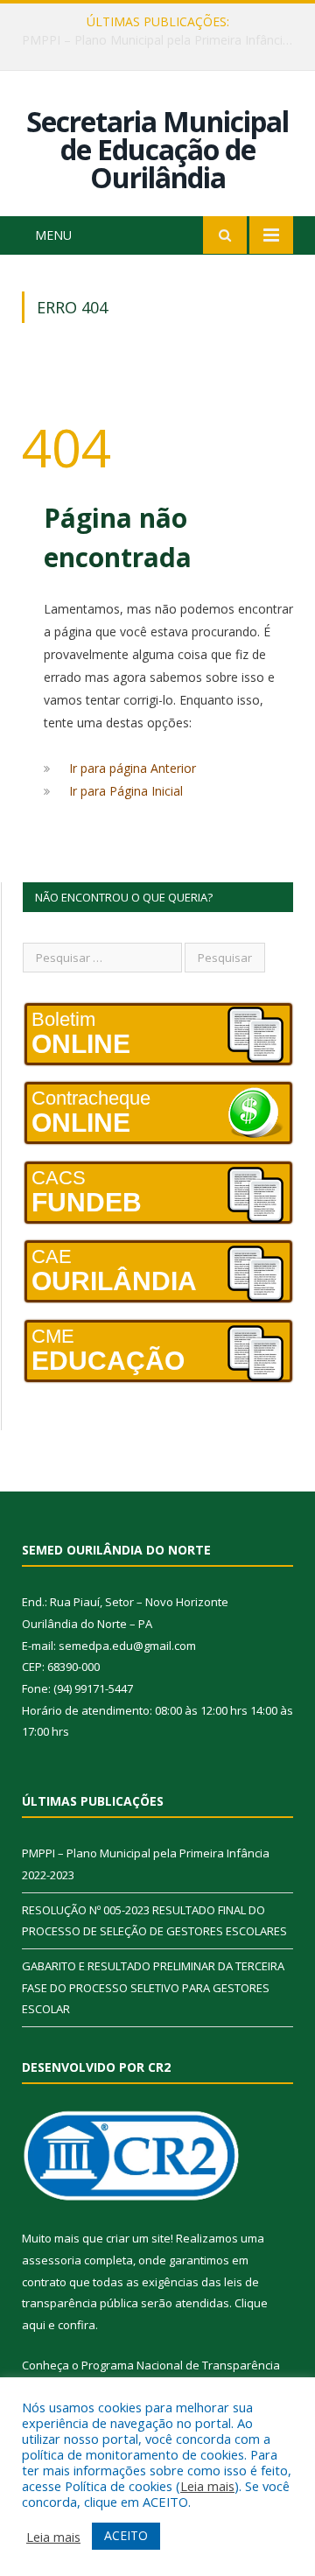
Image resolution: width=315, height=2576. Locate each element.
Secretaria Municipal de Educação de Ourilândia (157, 149)
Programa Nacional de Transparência (181, 2365)
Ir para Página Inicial (126, 791)
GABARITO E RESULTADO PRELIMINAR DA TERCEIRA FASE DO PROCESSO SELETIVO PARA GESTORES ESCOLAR (153, 1987)
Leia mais (207, 2486)
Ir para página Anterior (133, 768)
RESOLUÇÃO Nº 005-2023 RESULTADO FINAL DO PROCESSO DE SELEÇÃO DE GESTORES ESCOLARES (162, 40)
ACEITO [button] (126, 2535)
